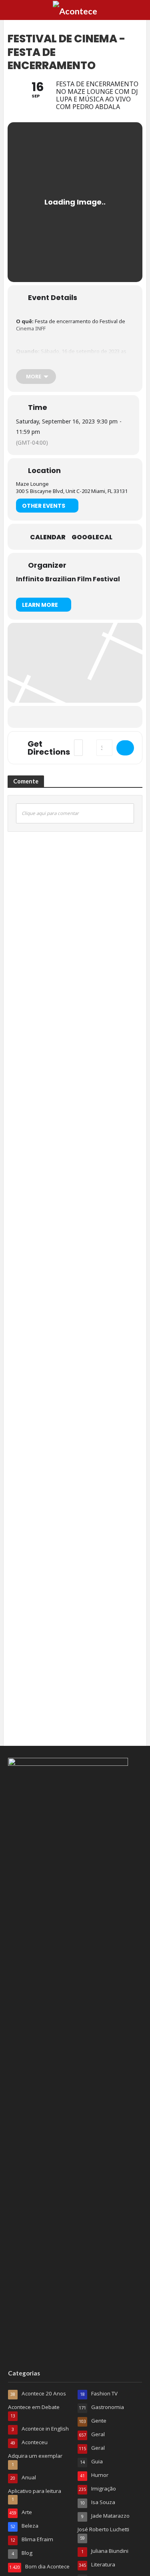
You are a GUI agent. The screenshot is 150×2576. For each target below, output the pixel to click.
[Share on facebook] (42, 717)
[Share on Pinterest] (90, 717)
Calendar (48, 537)
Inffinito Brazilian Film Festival (68, 579)
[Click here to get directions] (125, 748)
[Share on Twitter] (58, 717)
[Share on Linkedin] (74, 717)
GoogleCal (92, 537)
